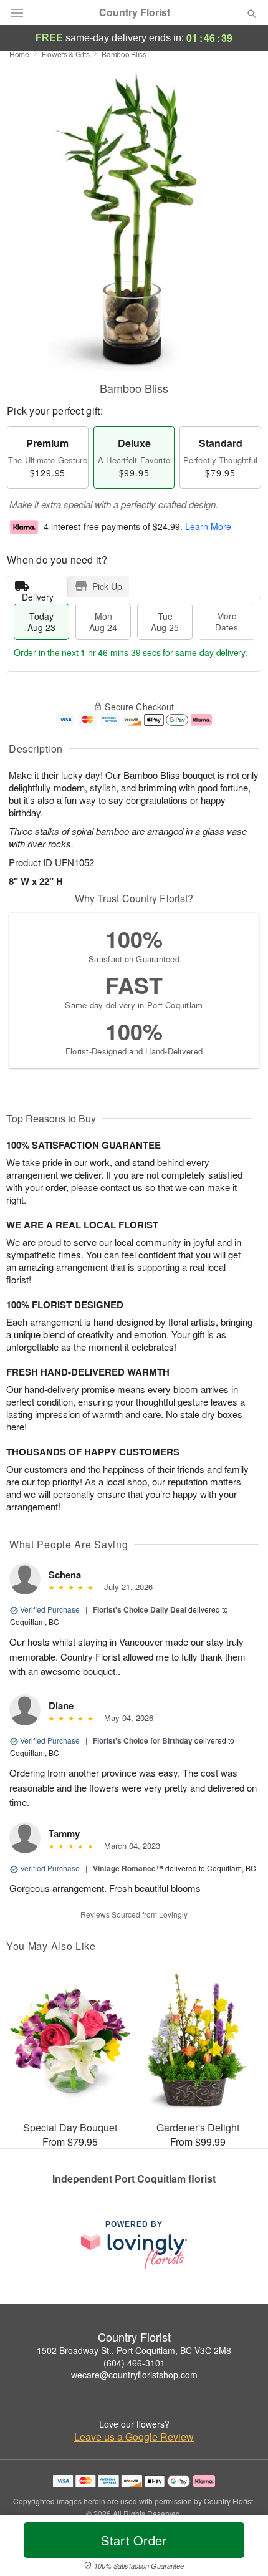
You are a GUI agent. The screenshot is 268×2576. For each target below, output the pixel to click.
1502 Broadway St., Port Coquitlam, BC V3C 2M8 (134, 2350)
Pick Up (107, 586)
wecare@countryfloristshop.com (134, 2375)
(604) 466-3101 (134, 2363)
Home (19, 54)
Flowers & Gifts (66, 54)
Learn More (208, 527)
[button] (242, 2548)
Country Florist (135, 12)
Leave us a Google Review (134, 2437)
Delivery (38, 594)
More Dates (227, 621)
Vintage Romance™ (128, 1868)
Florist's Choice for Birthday (143, 1740)
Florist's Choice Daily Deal (140, 1609)
